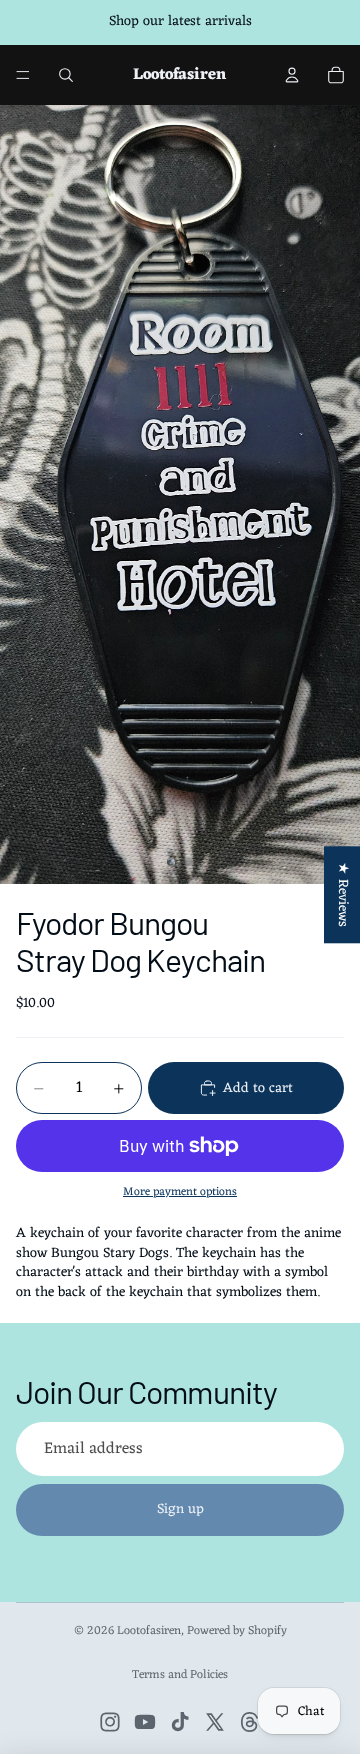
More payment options (180, 1192)
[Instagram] (110, 1722)
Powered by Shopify (237, 1631)
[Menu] (23, 75)
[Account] (292, 75)
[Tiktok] (180, 1722)
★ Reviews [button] (342, 894)
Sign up (180, 1509)
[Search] (66, 75)
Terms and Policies (180, 1675)
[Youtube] (145, 1722)
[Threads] (250, 1722)
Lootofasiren (149, 1631)
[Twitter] (215, 1722)
